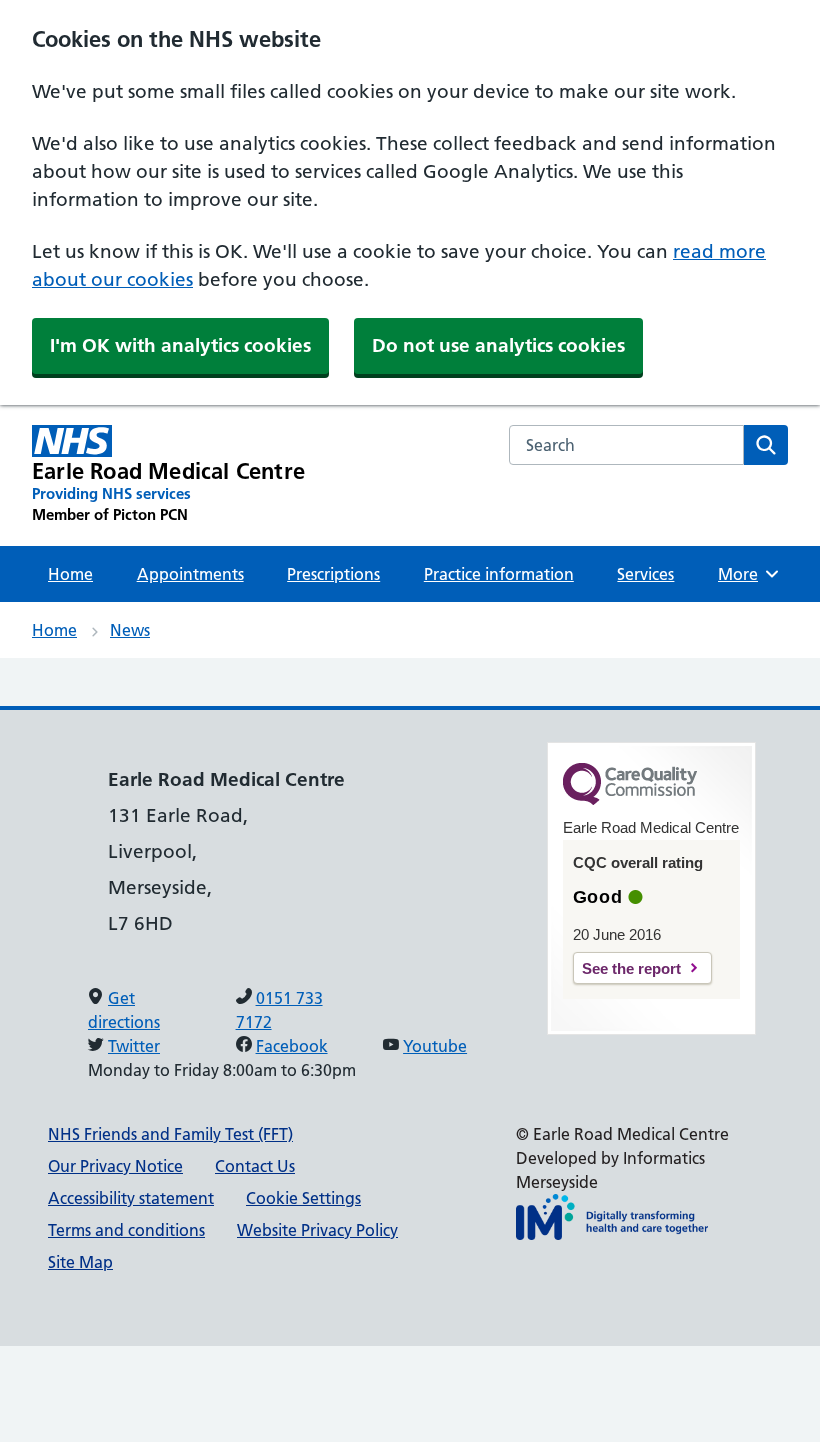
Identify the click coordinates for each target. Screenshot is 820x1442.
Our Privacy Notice (115, 1166)
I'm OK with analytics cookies (180, 345)
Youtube (435, 1046)
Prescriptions (333, 574)
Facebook (292, 1046)
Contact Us (255, 1166)
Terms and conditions (126, 1230)
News (130, 630)
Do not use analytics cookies (498, 345)
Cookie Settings (303, 1198)
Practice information (499, 574)
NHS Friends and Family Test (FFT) (170, 1134)
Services (645, 574)
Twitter (134, 1046)
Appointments (190, 574)
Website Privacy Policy (317, 1230)
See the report (631, 968)
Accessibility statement (131, 1198)
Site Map (80, 1262)
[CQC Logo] (630, 800)
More (745, 574)
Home (70, 574)
